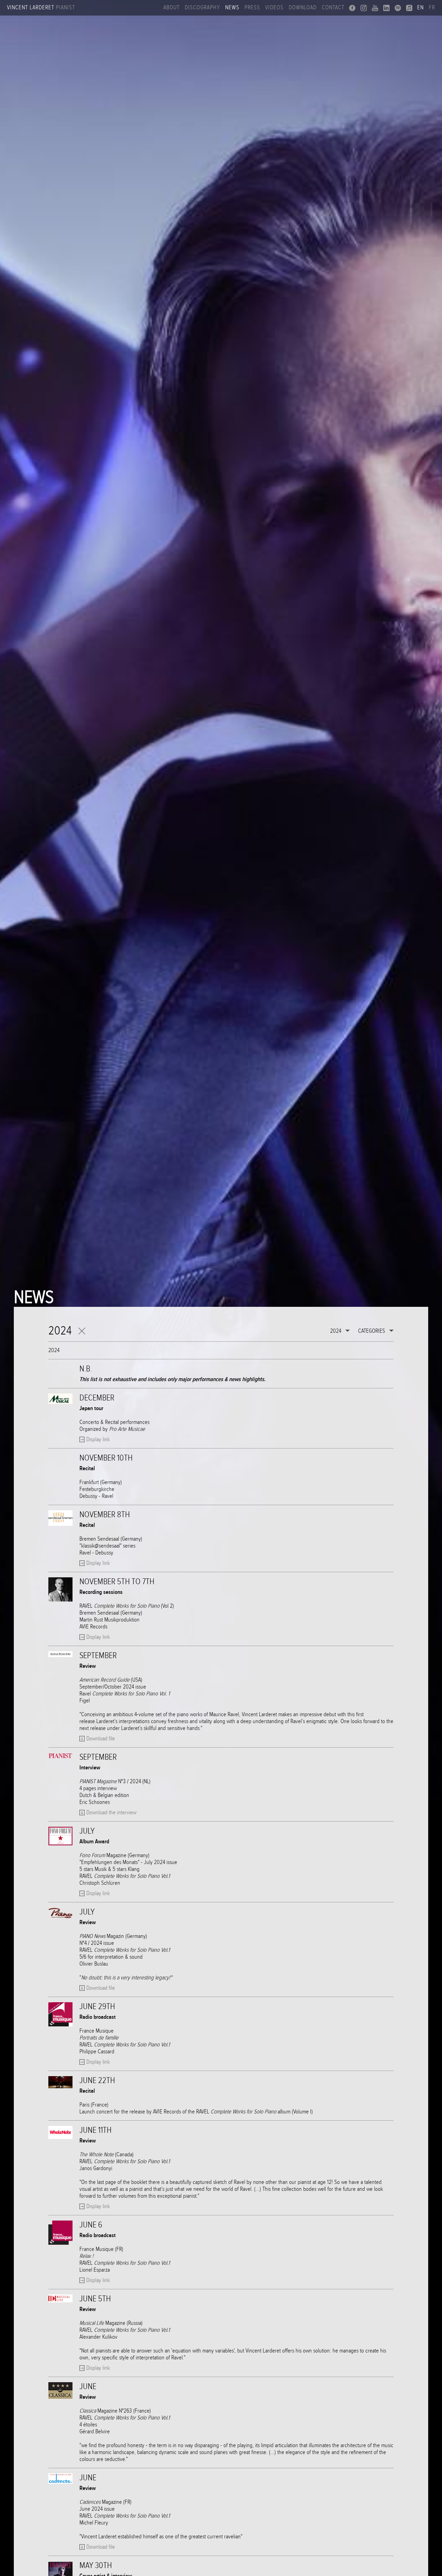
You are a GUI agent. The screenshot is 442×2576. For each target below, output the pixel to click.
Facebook (352, 8)
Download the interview (111, 1813)
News (232, 8)
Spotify (398, 8)
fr (432, 8)
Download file (101, 1739)
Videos (274, 8)
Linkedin (386, 8)
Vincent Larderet (41, 8)
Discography (202, 8)
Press (252, 8)
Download (303, 8)
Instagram (364, 8)
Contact (333, 8)
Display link (98, 1439)
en (420, 8)
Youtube (375, 8)
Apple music (409, 8)
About (171, 8)
